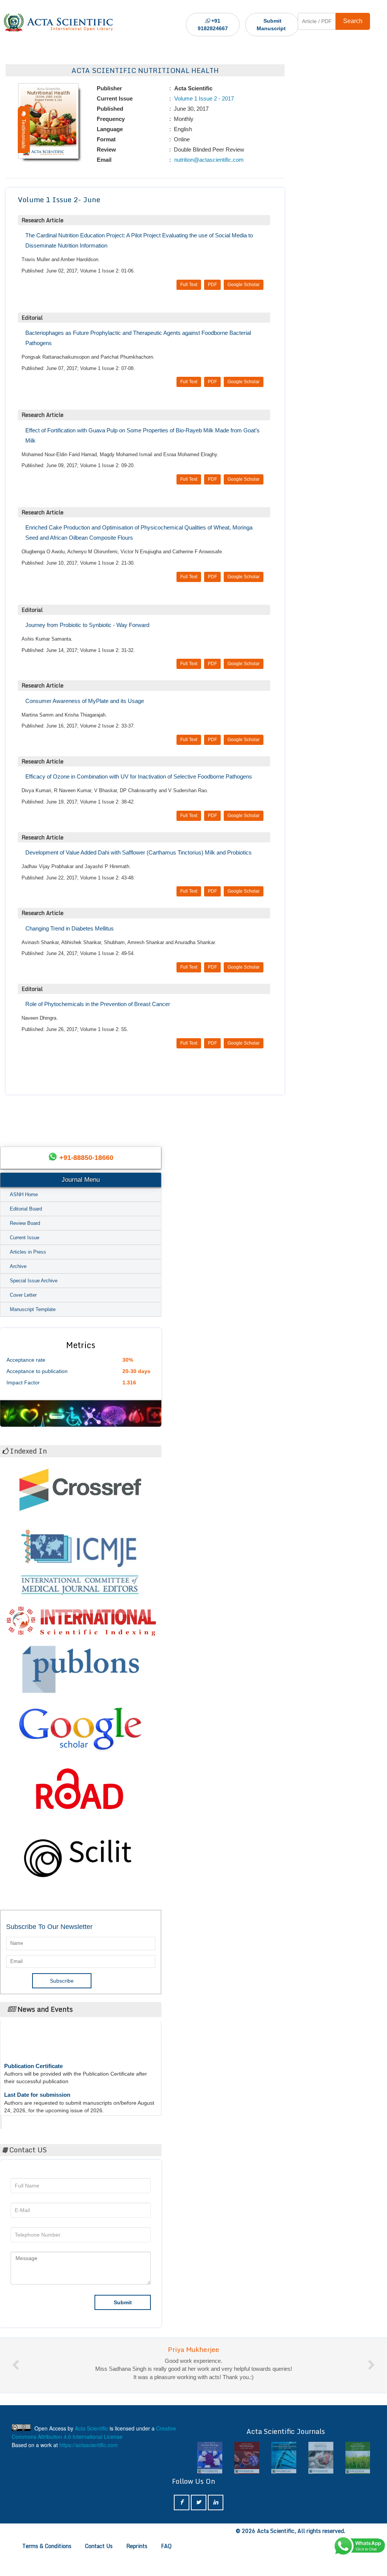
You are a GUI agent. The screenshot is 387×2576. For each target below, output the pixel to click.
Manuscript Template (33, 1309)
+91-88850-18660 (86, 1158)
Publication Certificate (33, 2047)
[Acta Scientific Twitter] (199, 2527)
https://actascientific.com (89, 2469)
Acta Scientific (31, 2120)
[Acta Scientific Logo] (58, 23)
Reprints (137, 2570)
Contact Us (99, 2570)
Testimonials (24, 132)
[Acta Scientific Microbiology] (212, 2482)
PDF (212, 285)
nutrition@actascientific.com (208, 160)
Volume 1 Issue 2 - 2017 (203, 98)
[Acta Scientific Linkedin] (216, 2527)
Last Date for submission (37, 2076)
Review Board (25, 1223)
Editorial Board (26, 1209)
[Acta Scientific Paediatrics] (286, 2482)
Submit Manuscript (271, 25)
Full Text (189, 285)
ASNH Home (24, 1194)
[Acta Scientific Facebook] (182, 2527)
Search (353, 21)
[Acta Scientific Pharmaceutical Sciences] (249, 2482)
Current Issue (25, 1238)
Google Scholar (244, 285)
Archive (18, 1266)
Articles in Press (28, 1252)
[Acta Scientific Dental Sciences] (360, 2482)
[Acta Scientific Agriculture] (323, 2482)
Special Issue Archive (34, 1281)
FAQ (166, 2570)
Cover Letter (23, 1295)
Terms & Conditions (47, 2570)
